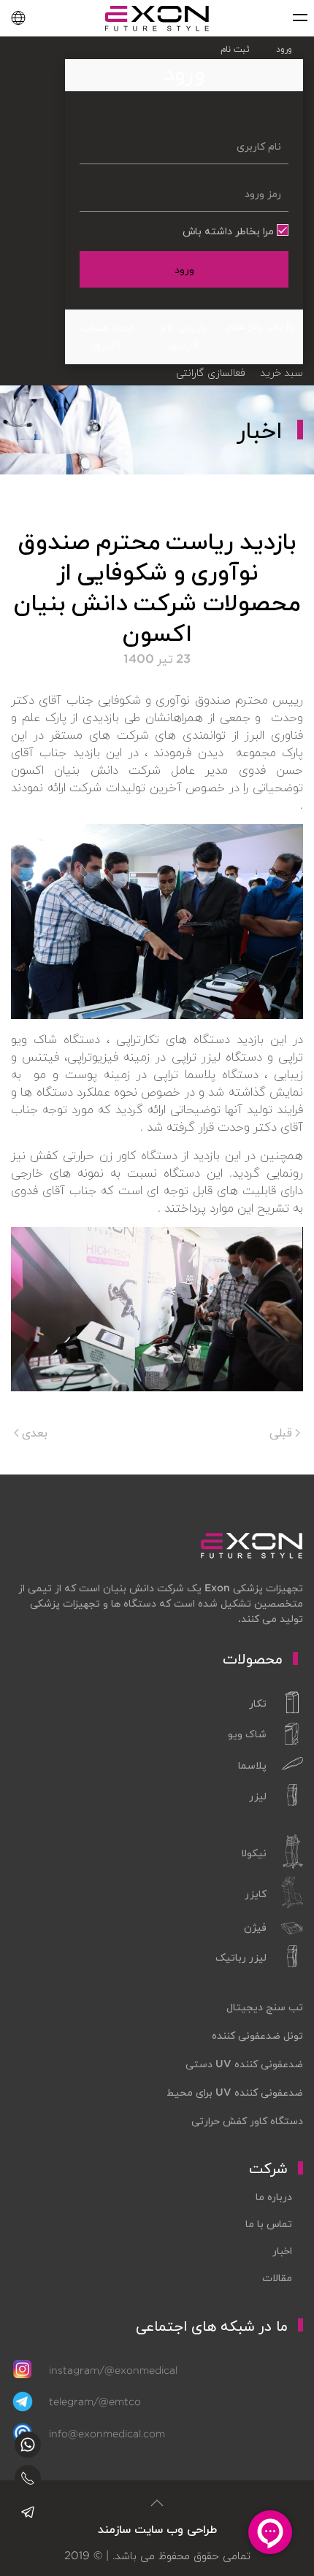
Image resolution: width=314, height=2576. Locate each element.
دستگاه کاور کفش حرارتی (247, 2121)
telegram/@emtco (95, 2402)
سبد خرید (282, 372)
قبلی (282, 1432)
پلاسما (252, 1765)
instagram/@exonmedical (113, 2370)
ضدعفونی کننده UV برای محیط (235, 2092)
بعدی (33, 1432)
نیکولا (254, 1853)
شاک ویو (247, 1734)
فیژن (255, 1927)
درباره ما (274, 2196)
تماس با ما (269, 2223)
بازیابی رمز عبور (261, 326)
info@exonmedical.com (107, 2434)
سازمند (114, 2529)
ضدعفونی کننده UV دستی (244, 2064)
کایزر (256, 1893)
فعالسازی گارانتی (210, 372)
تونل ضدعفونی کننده (257, 2035)
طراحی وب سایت (176, 2529)
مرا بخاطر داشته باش (230, 231)
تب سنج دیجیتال (265, 2007)
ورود (184, 269)
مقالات (277, 2277)
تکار (258, 1703)
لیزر (258, 1796)
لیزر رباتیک (241, 1957)
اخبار (282, 2250)
